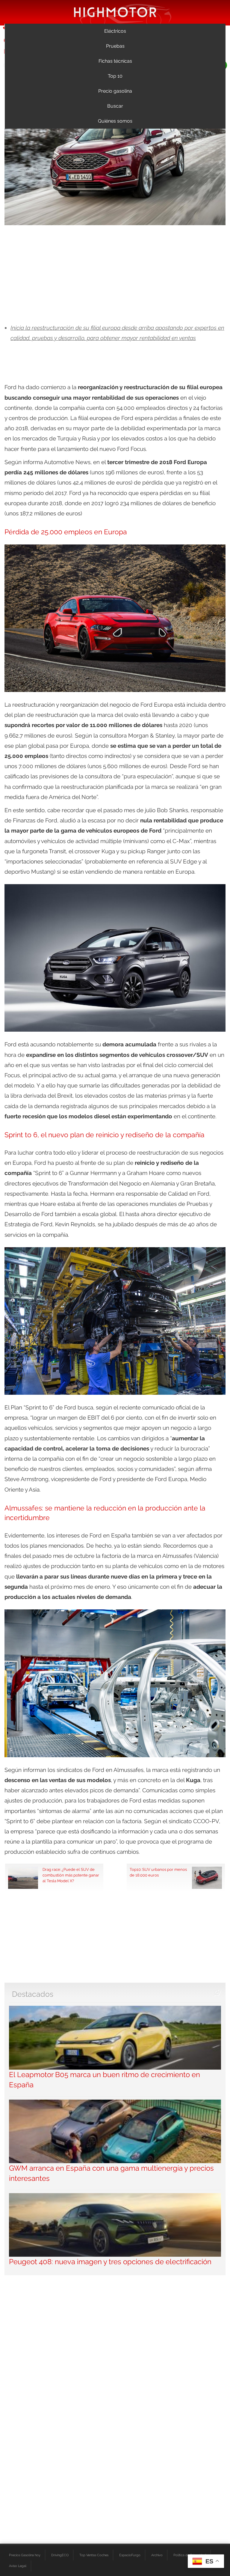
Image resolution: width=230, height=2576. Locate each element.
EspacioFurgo (130, 2555)
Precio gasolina (115, 91)
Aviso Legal (18, 2566)
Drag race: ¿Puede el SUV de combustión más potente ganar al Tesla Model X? (71, 1875)
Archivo (157, 2555)
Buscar (115, 106)
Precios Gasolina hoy (25, 2555)
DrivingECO (60, 2555)
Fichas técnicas (115, 61)
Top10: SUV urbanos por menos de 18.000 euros (158, 1872)
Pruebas (115, 46)
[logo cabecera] (115, 12)
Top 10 (115, 76)
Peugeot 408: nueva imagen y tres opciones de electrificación (110, 2262)
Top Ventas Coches (94, 2555)
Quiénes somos (115, 121)
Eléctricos (115, 31)
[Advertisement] (115, 275)
